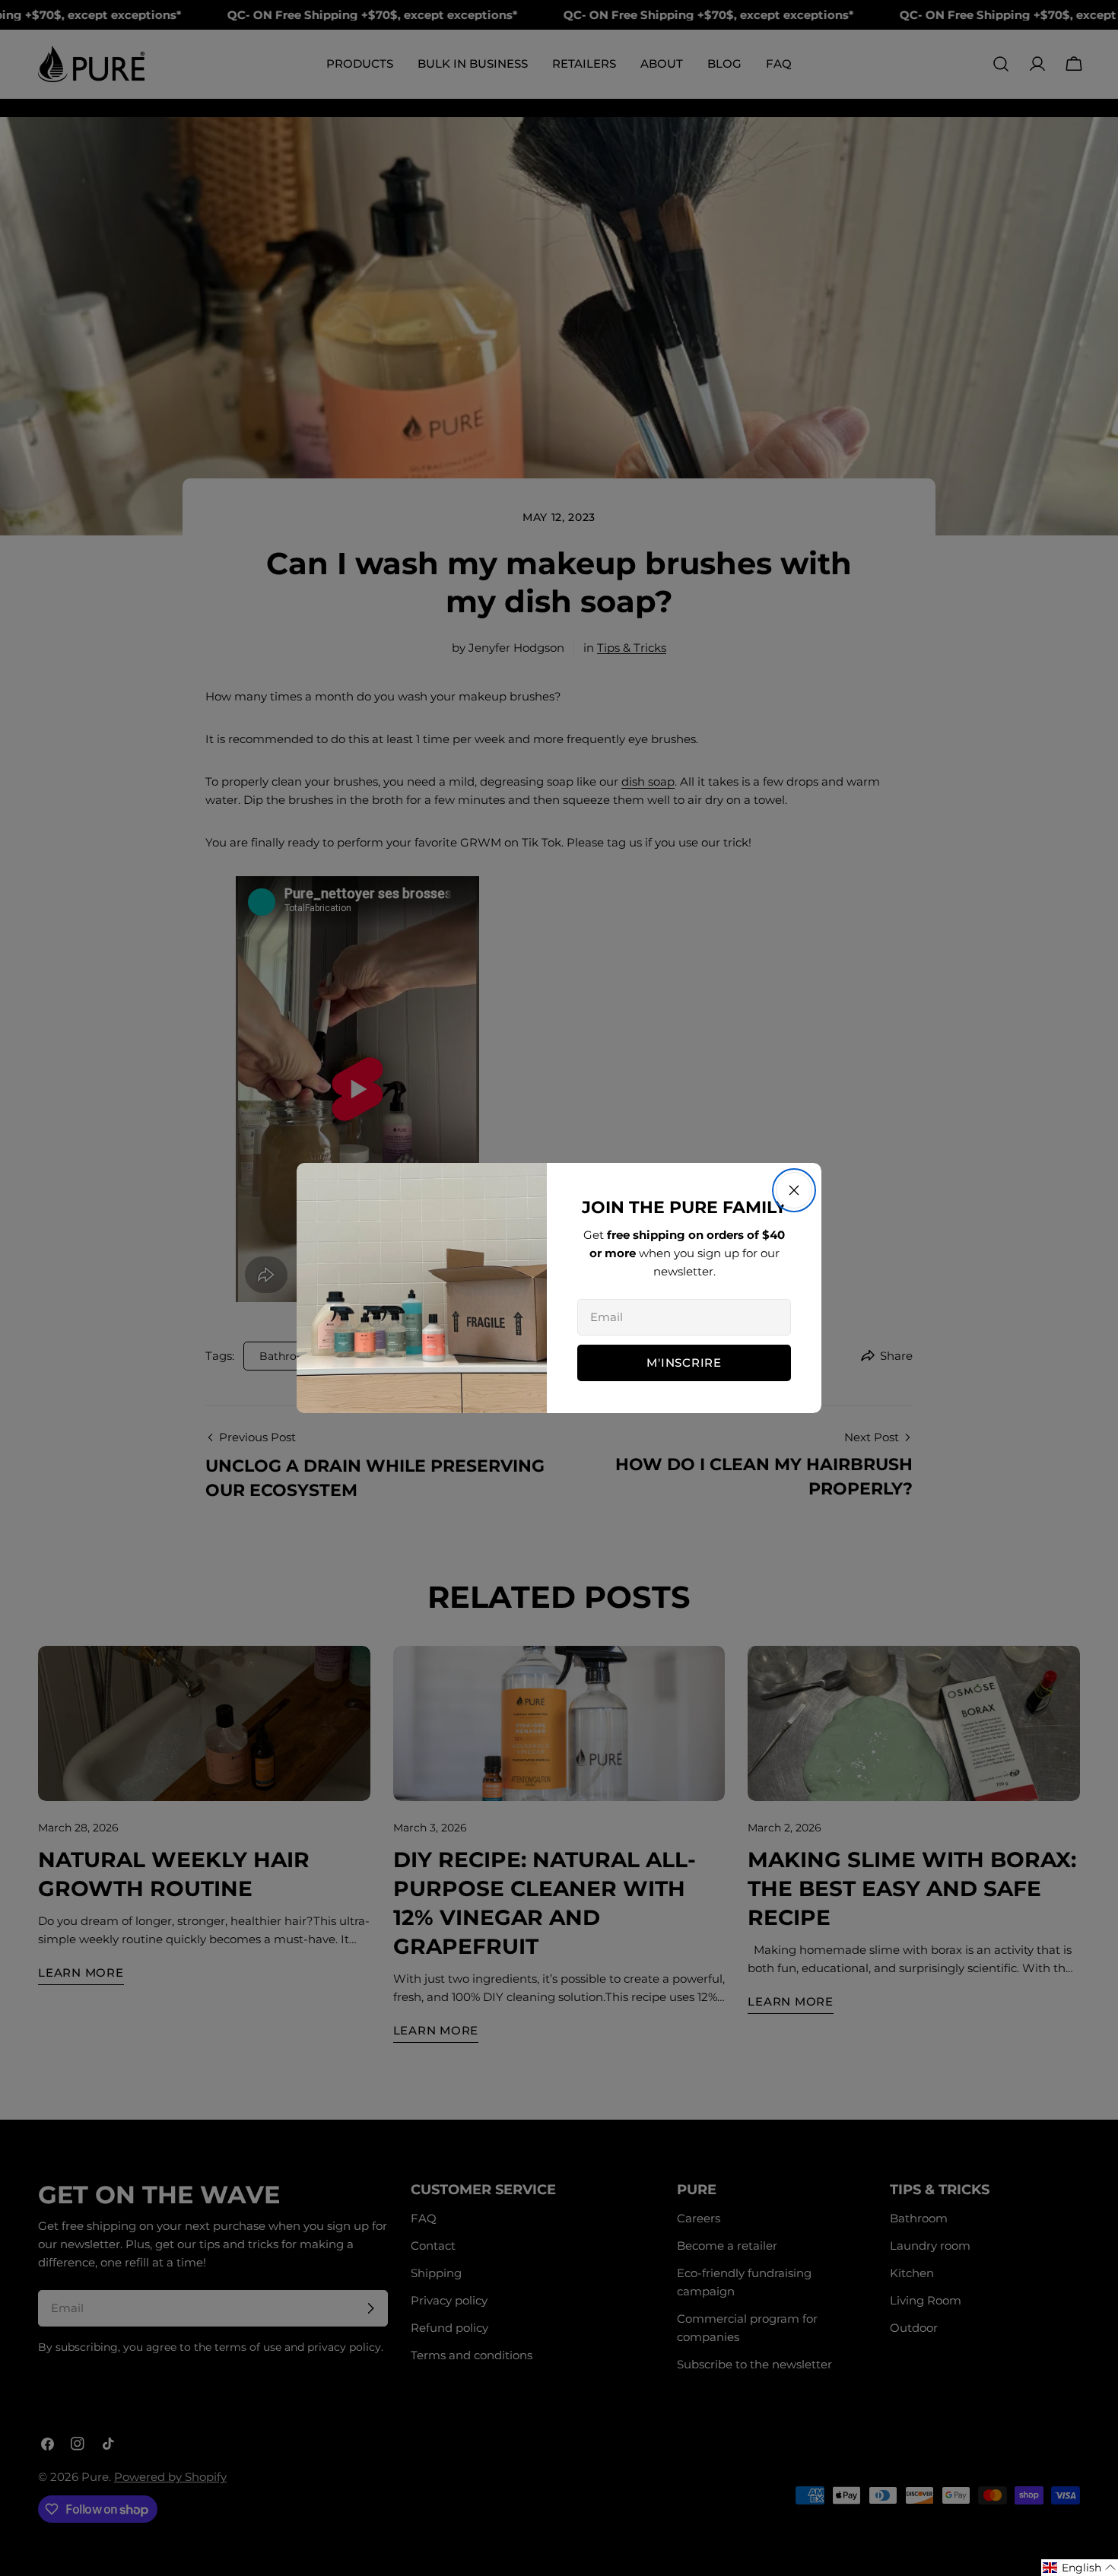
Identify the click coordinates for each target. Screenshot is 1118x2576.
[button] (1080, 2568)
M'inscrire (684, 1363)
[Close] (794, 1190)
